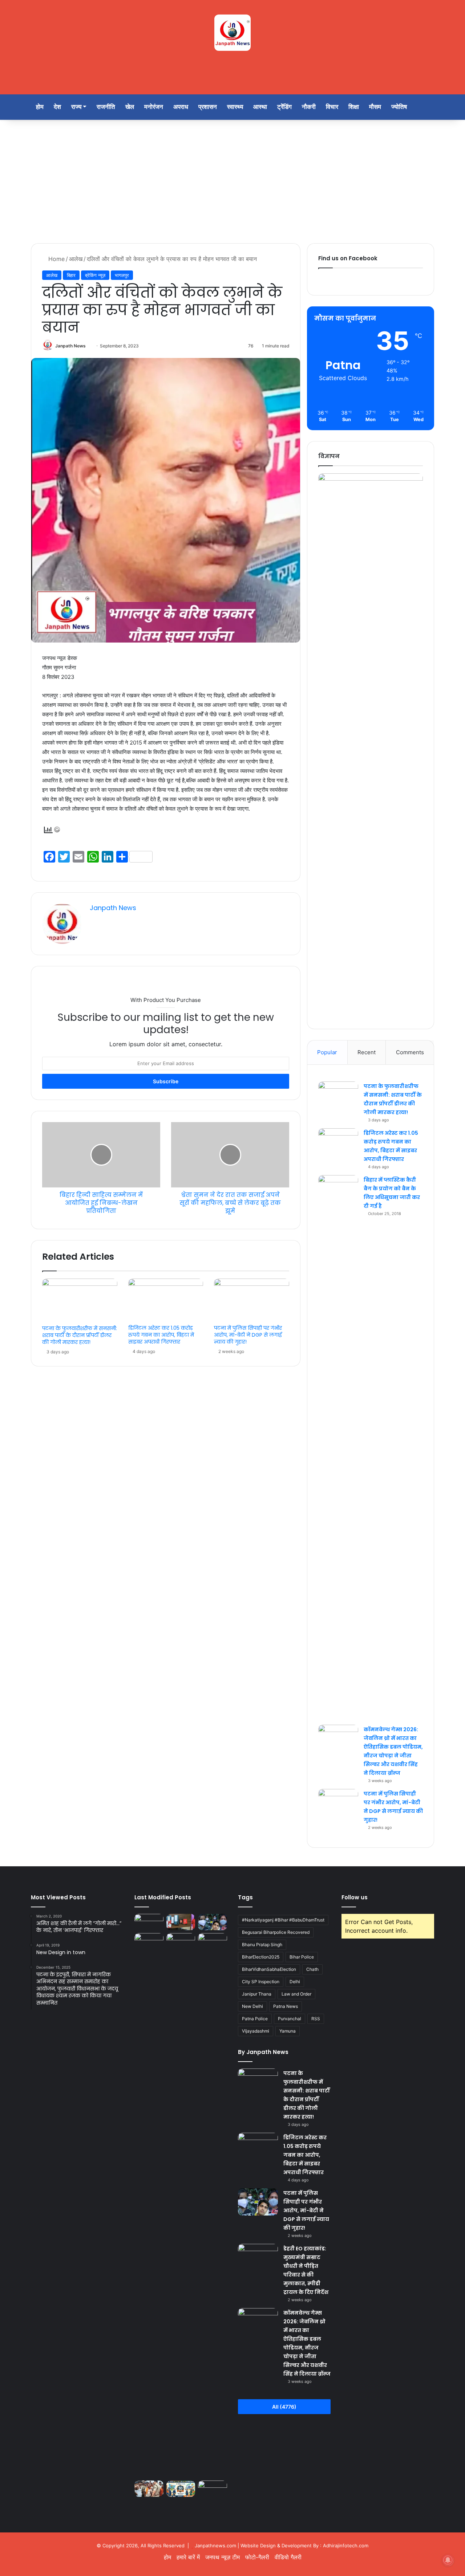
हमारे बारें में (188, 2557)
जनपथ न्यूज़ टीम (223, 2557)
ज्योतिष (399, 107)
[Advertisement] (232, 182)
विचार (332, 107)
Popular (327, 1052)
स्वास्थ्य (235, 107)
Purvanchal (290, 2019)
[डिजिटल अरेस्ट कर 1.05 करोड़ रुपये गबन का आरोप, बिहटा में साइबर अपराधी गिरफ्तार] (166, 1300)
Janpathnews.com (215, 2546)
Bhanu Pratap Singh (262, 1945)
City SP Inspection (261, 1982)
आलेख (76, 259)
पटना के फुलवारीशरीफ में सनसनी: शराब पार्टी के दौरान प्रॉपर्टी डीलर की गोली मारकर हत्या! (80, 1335)
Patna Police (255, 2019)
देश (57, 107)
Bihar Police (302, 1957)
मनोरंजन (154, 107)
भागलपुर (122, 275)
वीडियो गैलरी (288, 2557)
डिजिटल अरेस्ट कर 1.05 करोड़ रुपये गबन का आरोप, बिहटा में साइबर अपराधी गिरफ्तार (161, 1335)
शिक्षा (354, 107)
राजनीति (106, 107)
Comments (410, 1052)
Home (56, 259)
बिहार (71, 275)
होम (40, 107)
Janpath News (70, 346)
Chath (312, 1969)
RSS (316, 2019)
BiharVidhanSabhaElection (269, 1969)
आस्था (260, 107)
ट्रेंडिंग (284, 107)
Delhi (295, 1982)
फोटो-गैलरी (257, 2557)
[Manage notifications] (448, 2560)
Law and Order (296, 1994)
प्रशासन (208, 107)
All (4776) (284, 2407)
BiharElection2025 (261, 1957)
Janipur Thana (257, 1994)
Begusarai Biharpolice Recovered (276, 1932)
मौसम (375, 107)
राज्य (76, 107)
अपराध (181, 107)
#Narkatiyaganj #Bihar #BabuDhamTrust (283, 1920)
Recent (367, 1052)
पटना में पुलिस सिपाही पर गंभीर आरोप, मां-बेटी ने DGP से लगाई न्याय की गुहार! (248, 1335)
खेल (130, 107)
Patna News (286, 2006)
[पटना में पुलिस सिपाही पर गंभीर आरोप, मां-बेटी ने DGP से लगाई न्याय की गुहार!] (252, 1300)
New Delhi (252, 2006)
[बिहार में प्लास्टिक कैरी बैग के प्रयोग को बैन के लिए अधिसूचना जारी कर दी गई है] (338, 1447)
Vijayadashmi (256, 2031)
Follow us (355, 1897)
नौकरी (309, 107)
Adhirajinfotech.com (346, 2546)
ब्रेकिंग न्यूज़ (95, 275)
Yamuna (288, 2031)
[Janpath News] (232, 33)
